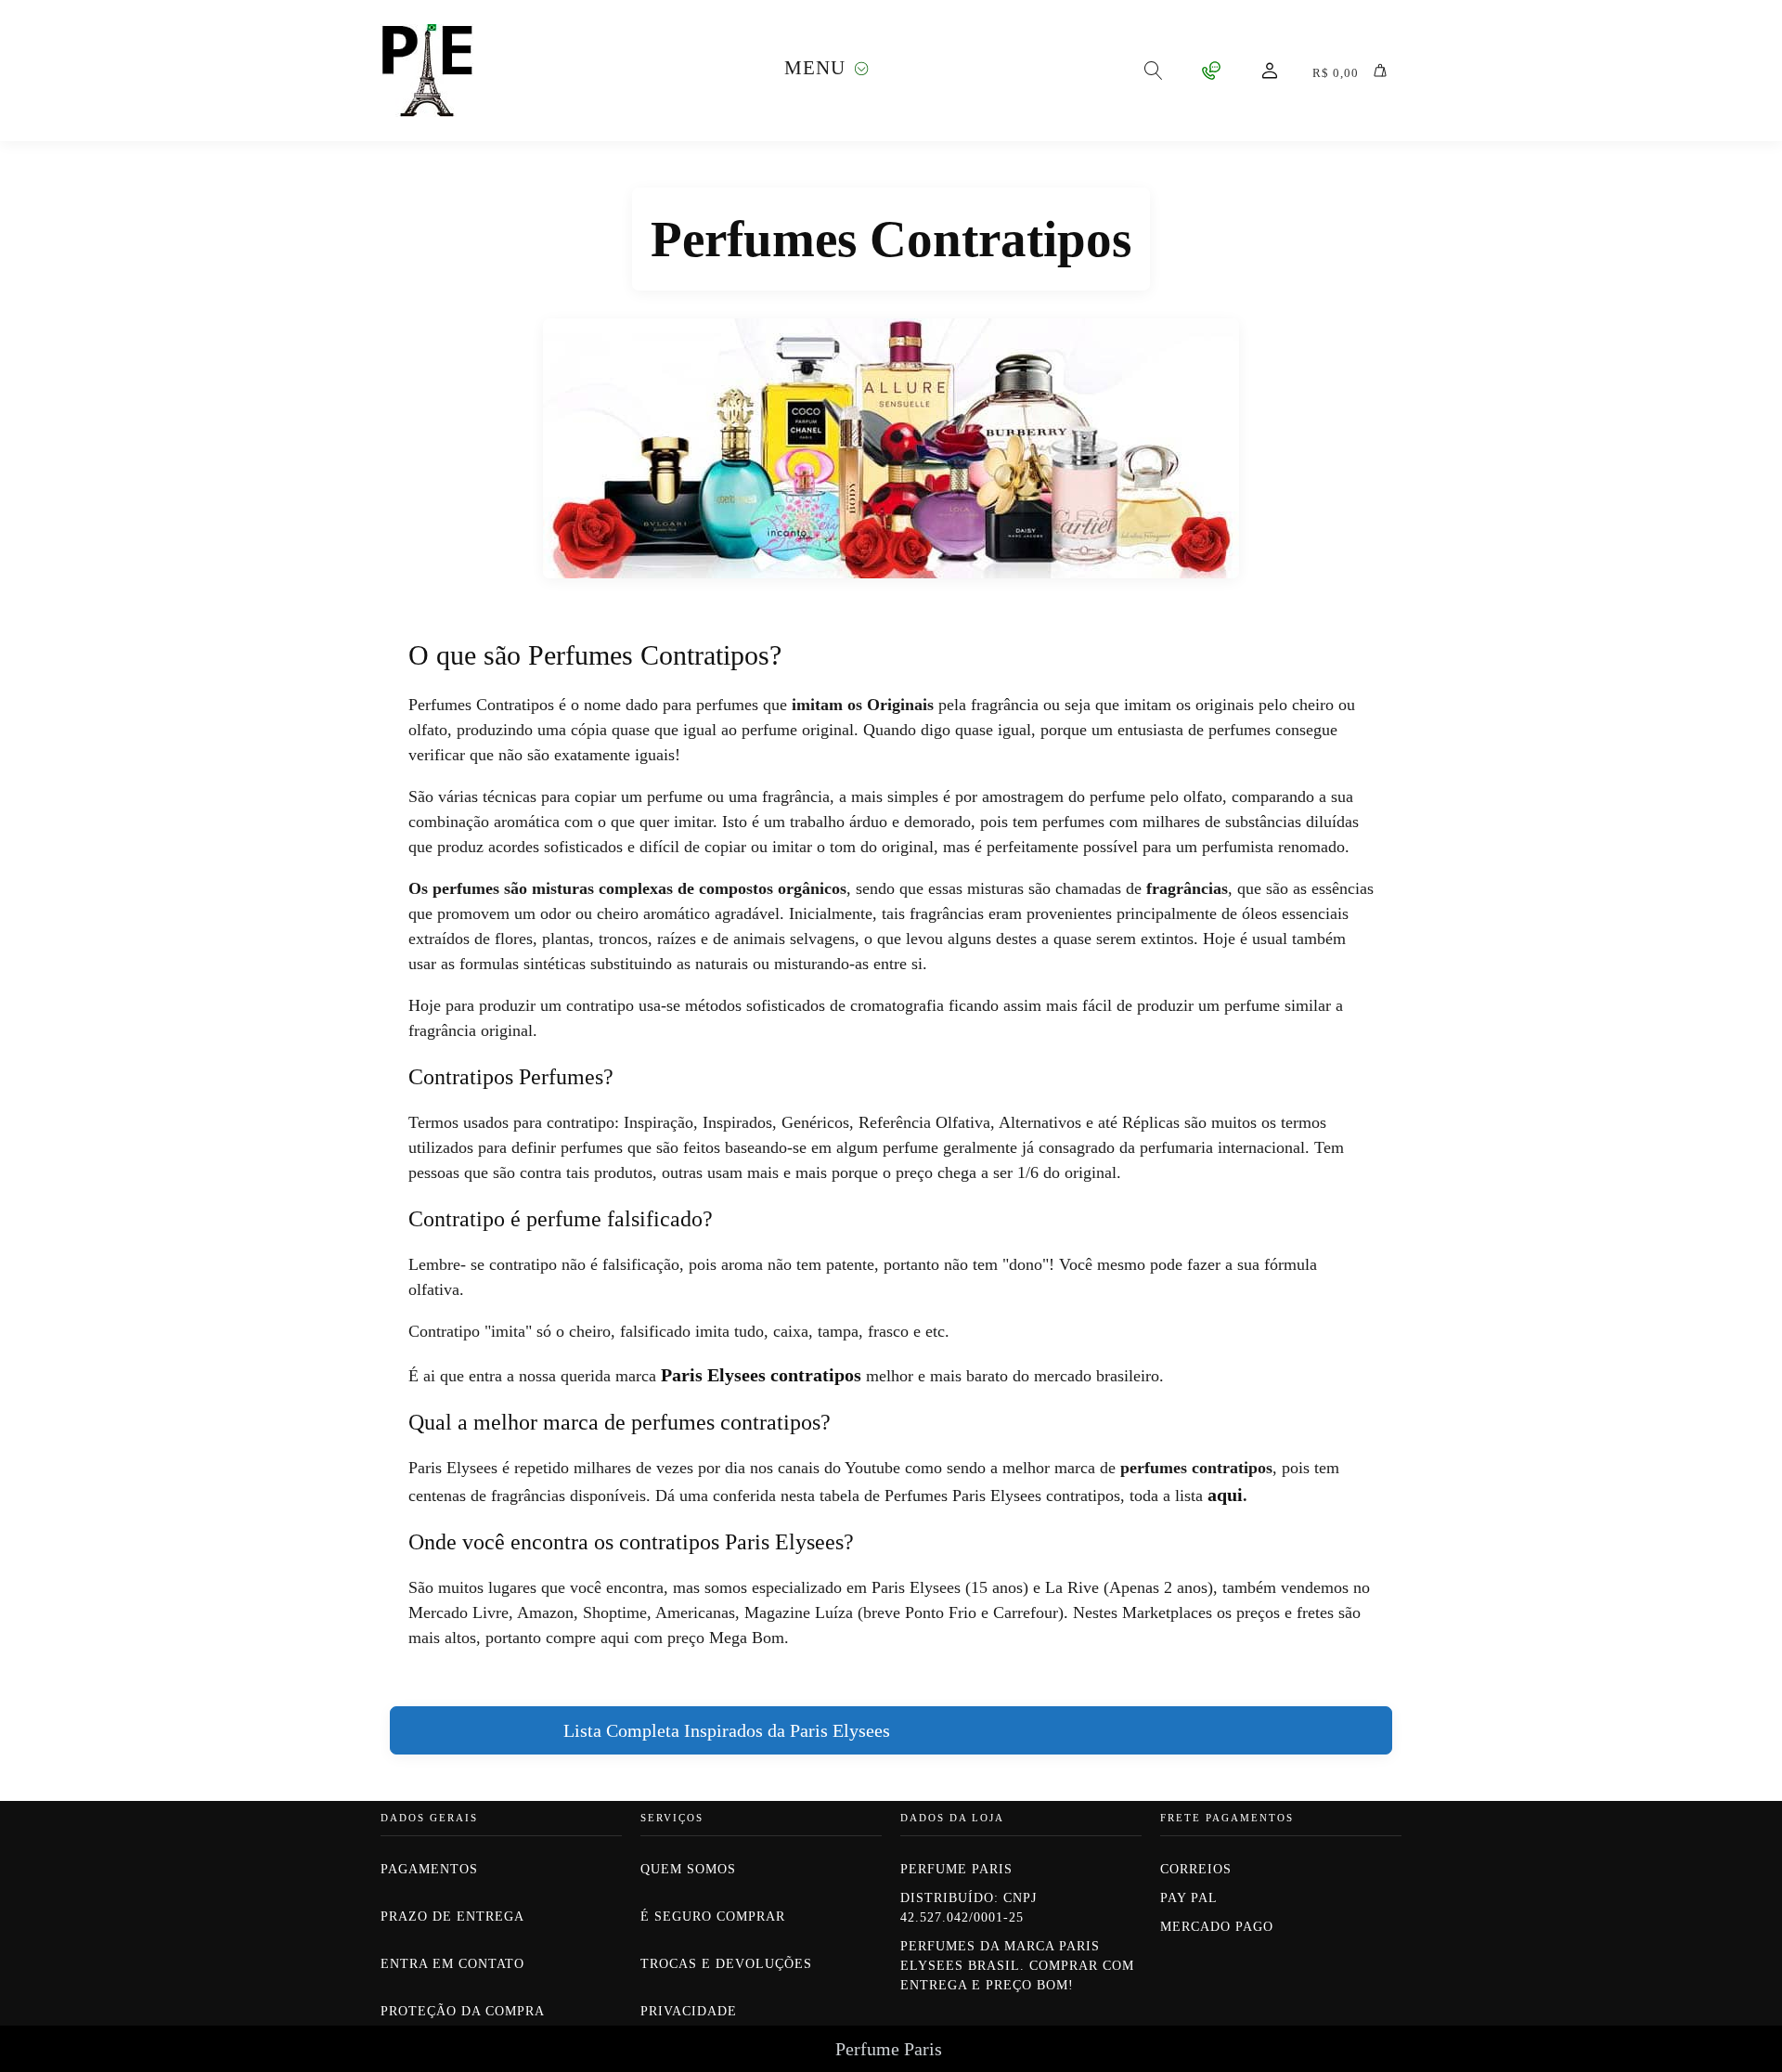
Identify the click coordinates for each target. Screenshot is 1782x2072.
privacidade (689, 2011)
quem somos (691, 1869)
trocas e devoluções (726, 1964)
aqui (1225, 1495)
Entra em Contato (452, 1964)
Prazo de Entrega (452, 1917)
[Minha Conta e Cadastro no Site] (1270, 71)
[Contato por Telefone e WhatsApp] (1211, 71)
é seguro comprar (713, 1917)
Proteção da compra (463, 2011)
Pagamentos (429, 1869)
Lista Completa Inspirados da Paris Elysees (727, 1730)
